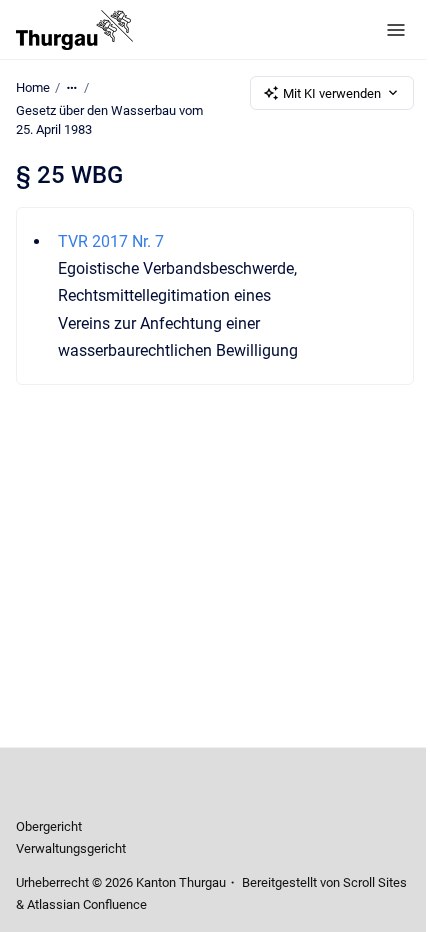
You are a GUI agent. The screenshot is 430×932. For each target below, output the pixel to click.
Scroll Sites (375, 882)
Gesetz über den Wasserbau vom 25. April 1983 (109, 120)
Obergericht (49, 826)
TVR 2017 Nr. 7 (111, 241)
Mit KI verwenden (332, 93)
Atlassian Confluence (87, 904)
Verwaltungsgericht (71, 848)
